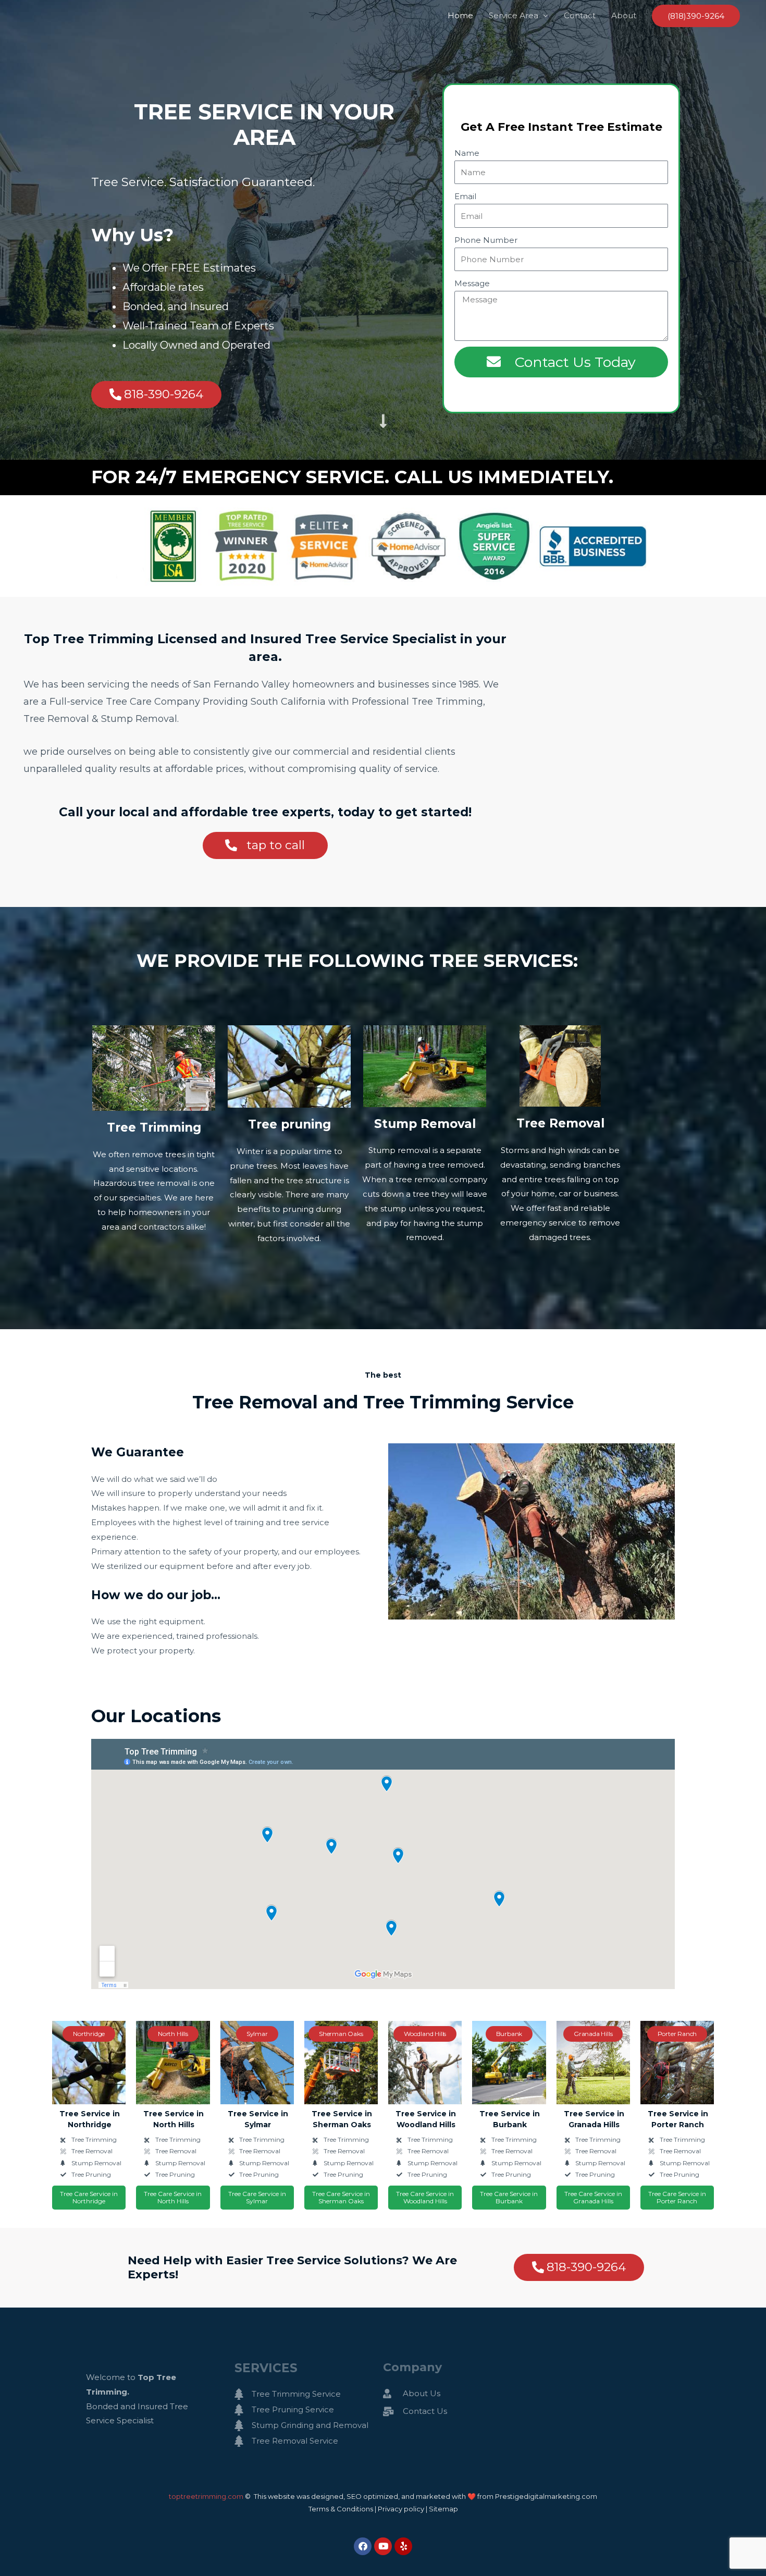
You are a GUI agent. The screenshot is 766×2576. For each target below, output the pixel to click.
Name (467, 153)
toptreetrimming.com (206, 2496)
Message (472, 283)
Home (460, 15)
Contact (580, 15)
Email (465, 196)
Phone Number (486, 240)
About (624, 15)
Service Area (514, 15)
